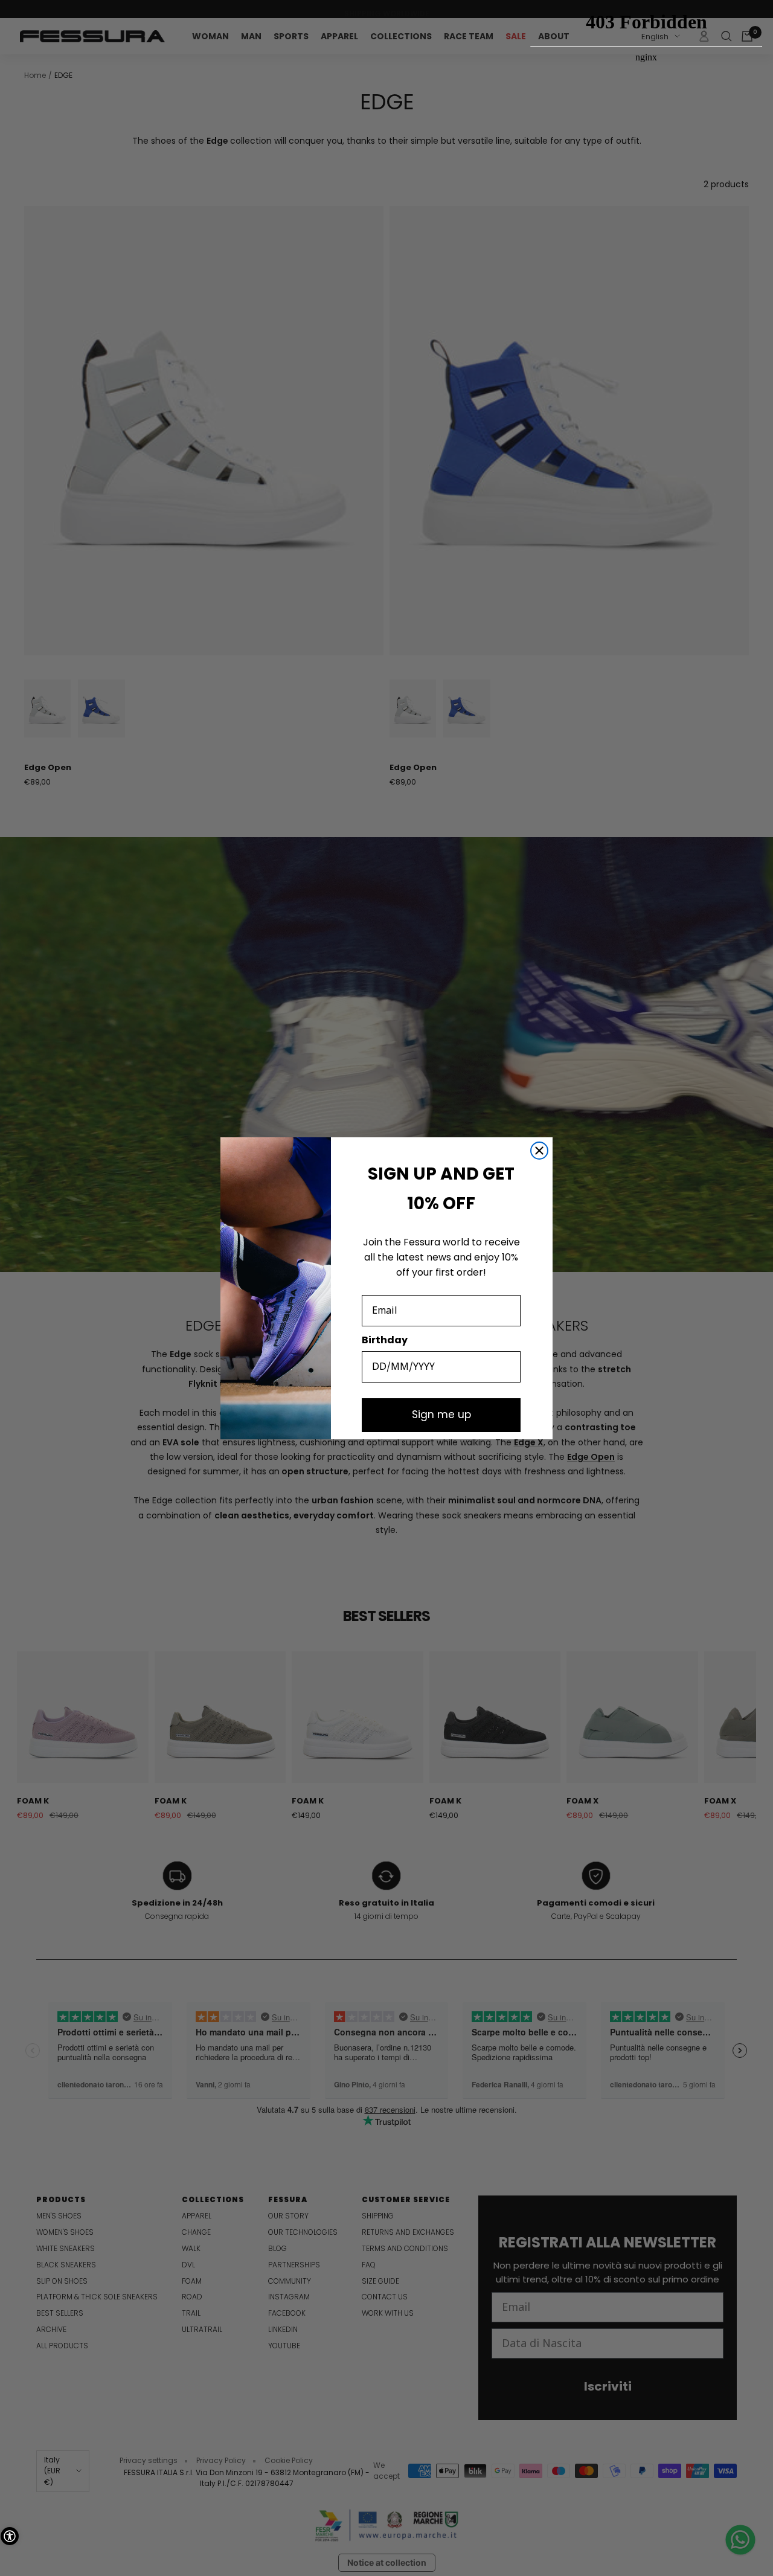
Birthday (385, 1340)
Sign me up (441, 1415)
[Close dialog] (539, 1151)
